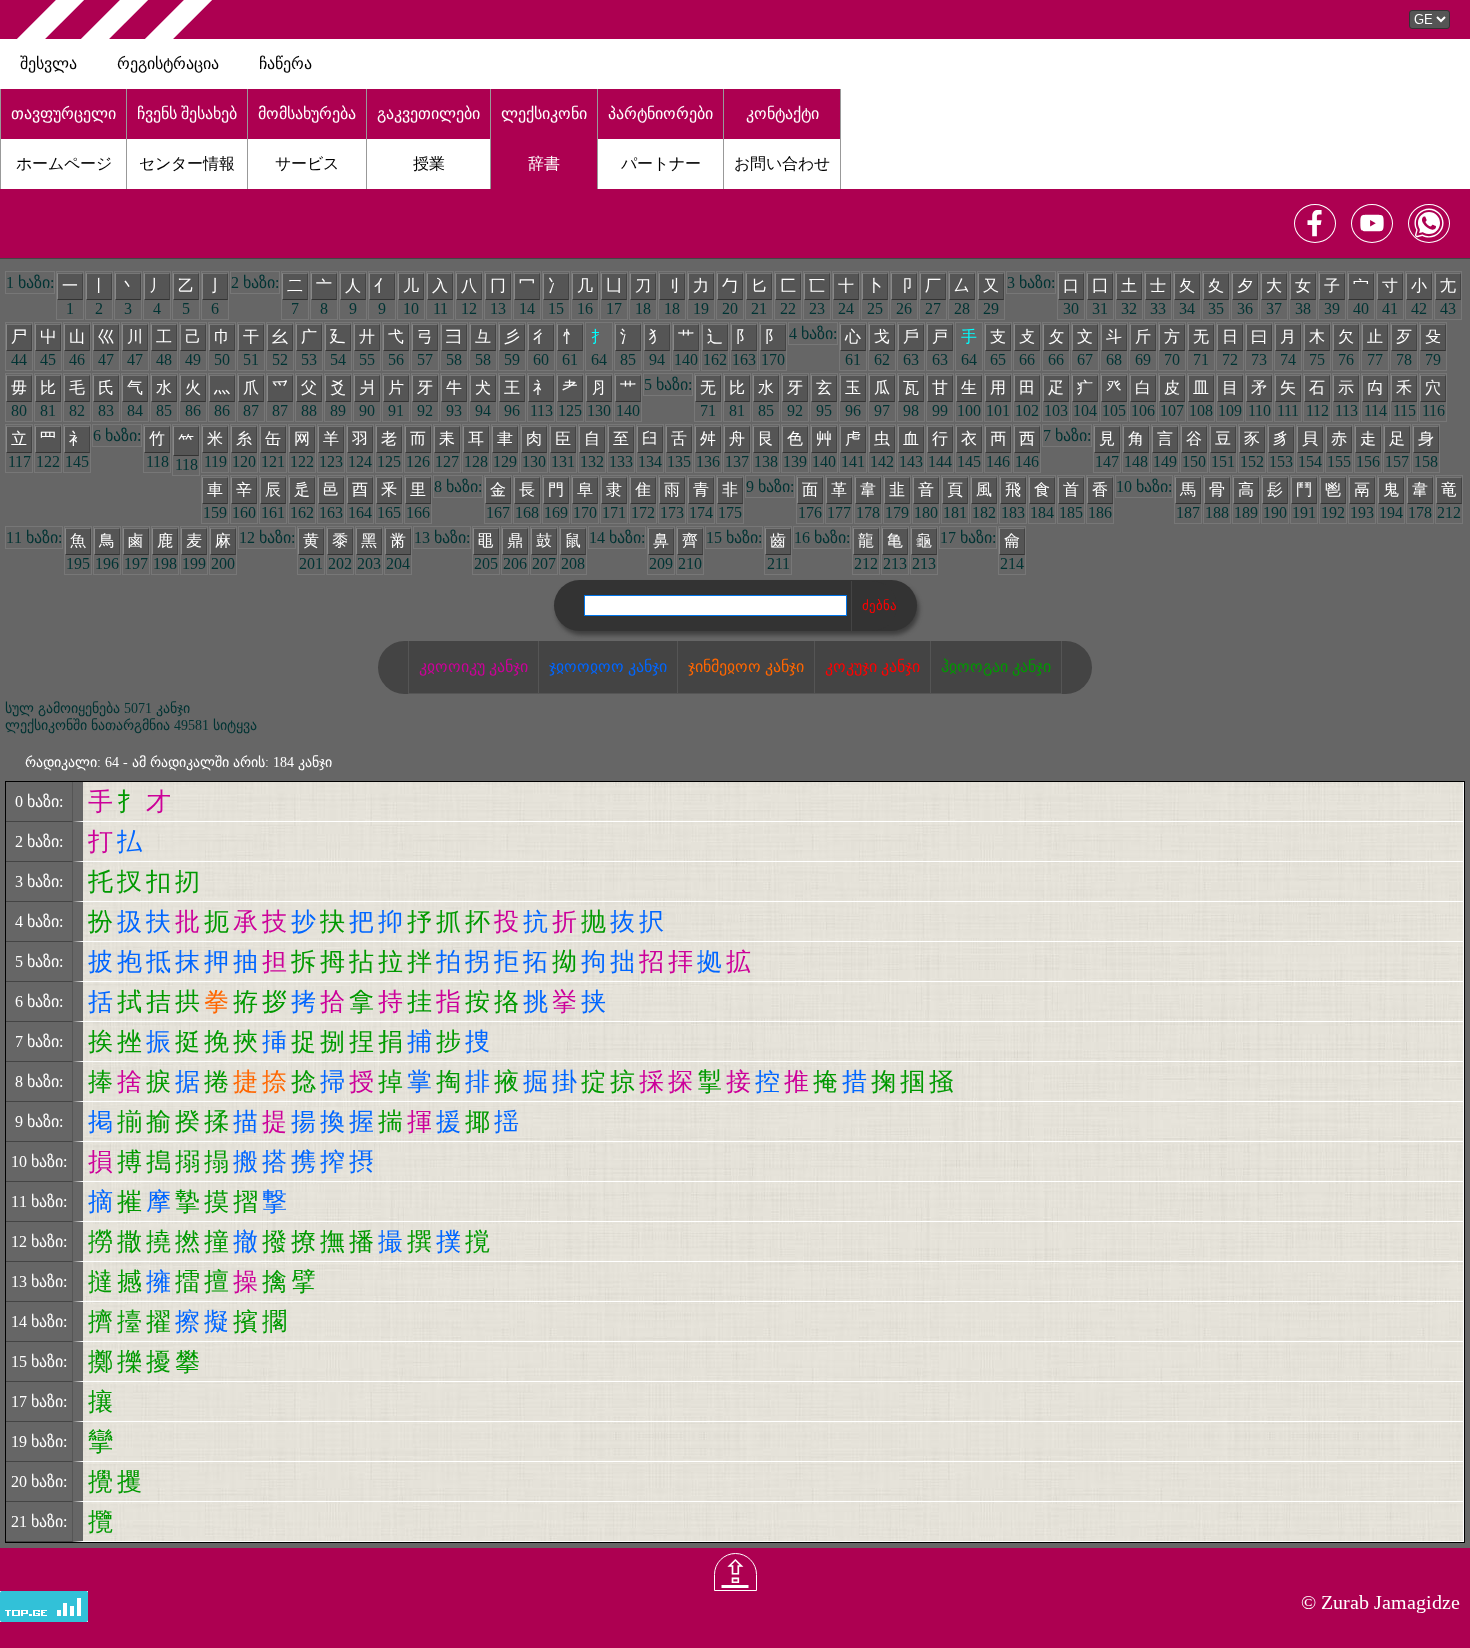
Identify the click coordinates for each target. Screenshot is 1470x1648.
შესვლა (48, 63)
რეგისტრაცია (168, 63)
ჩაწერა (285, 63)
